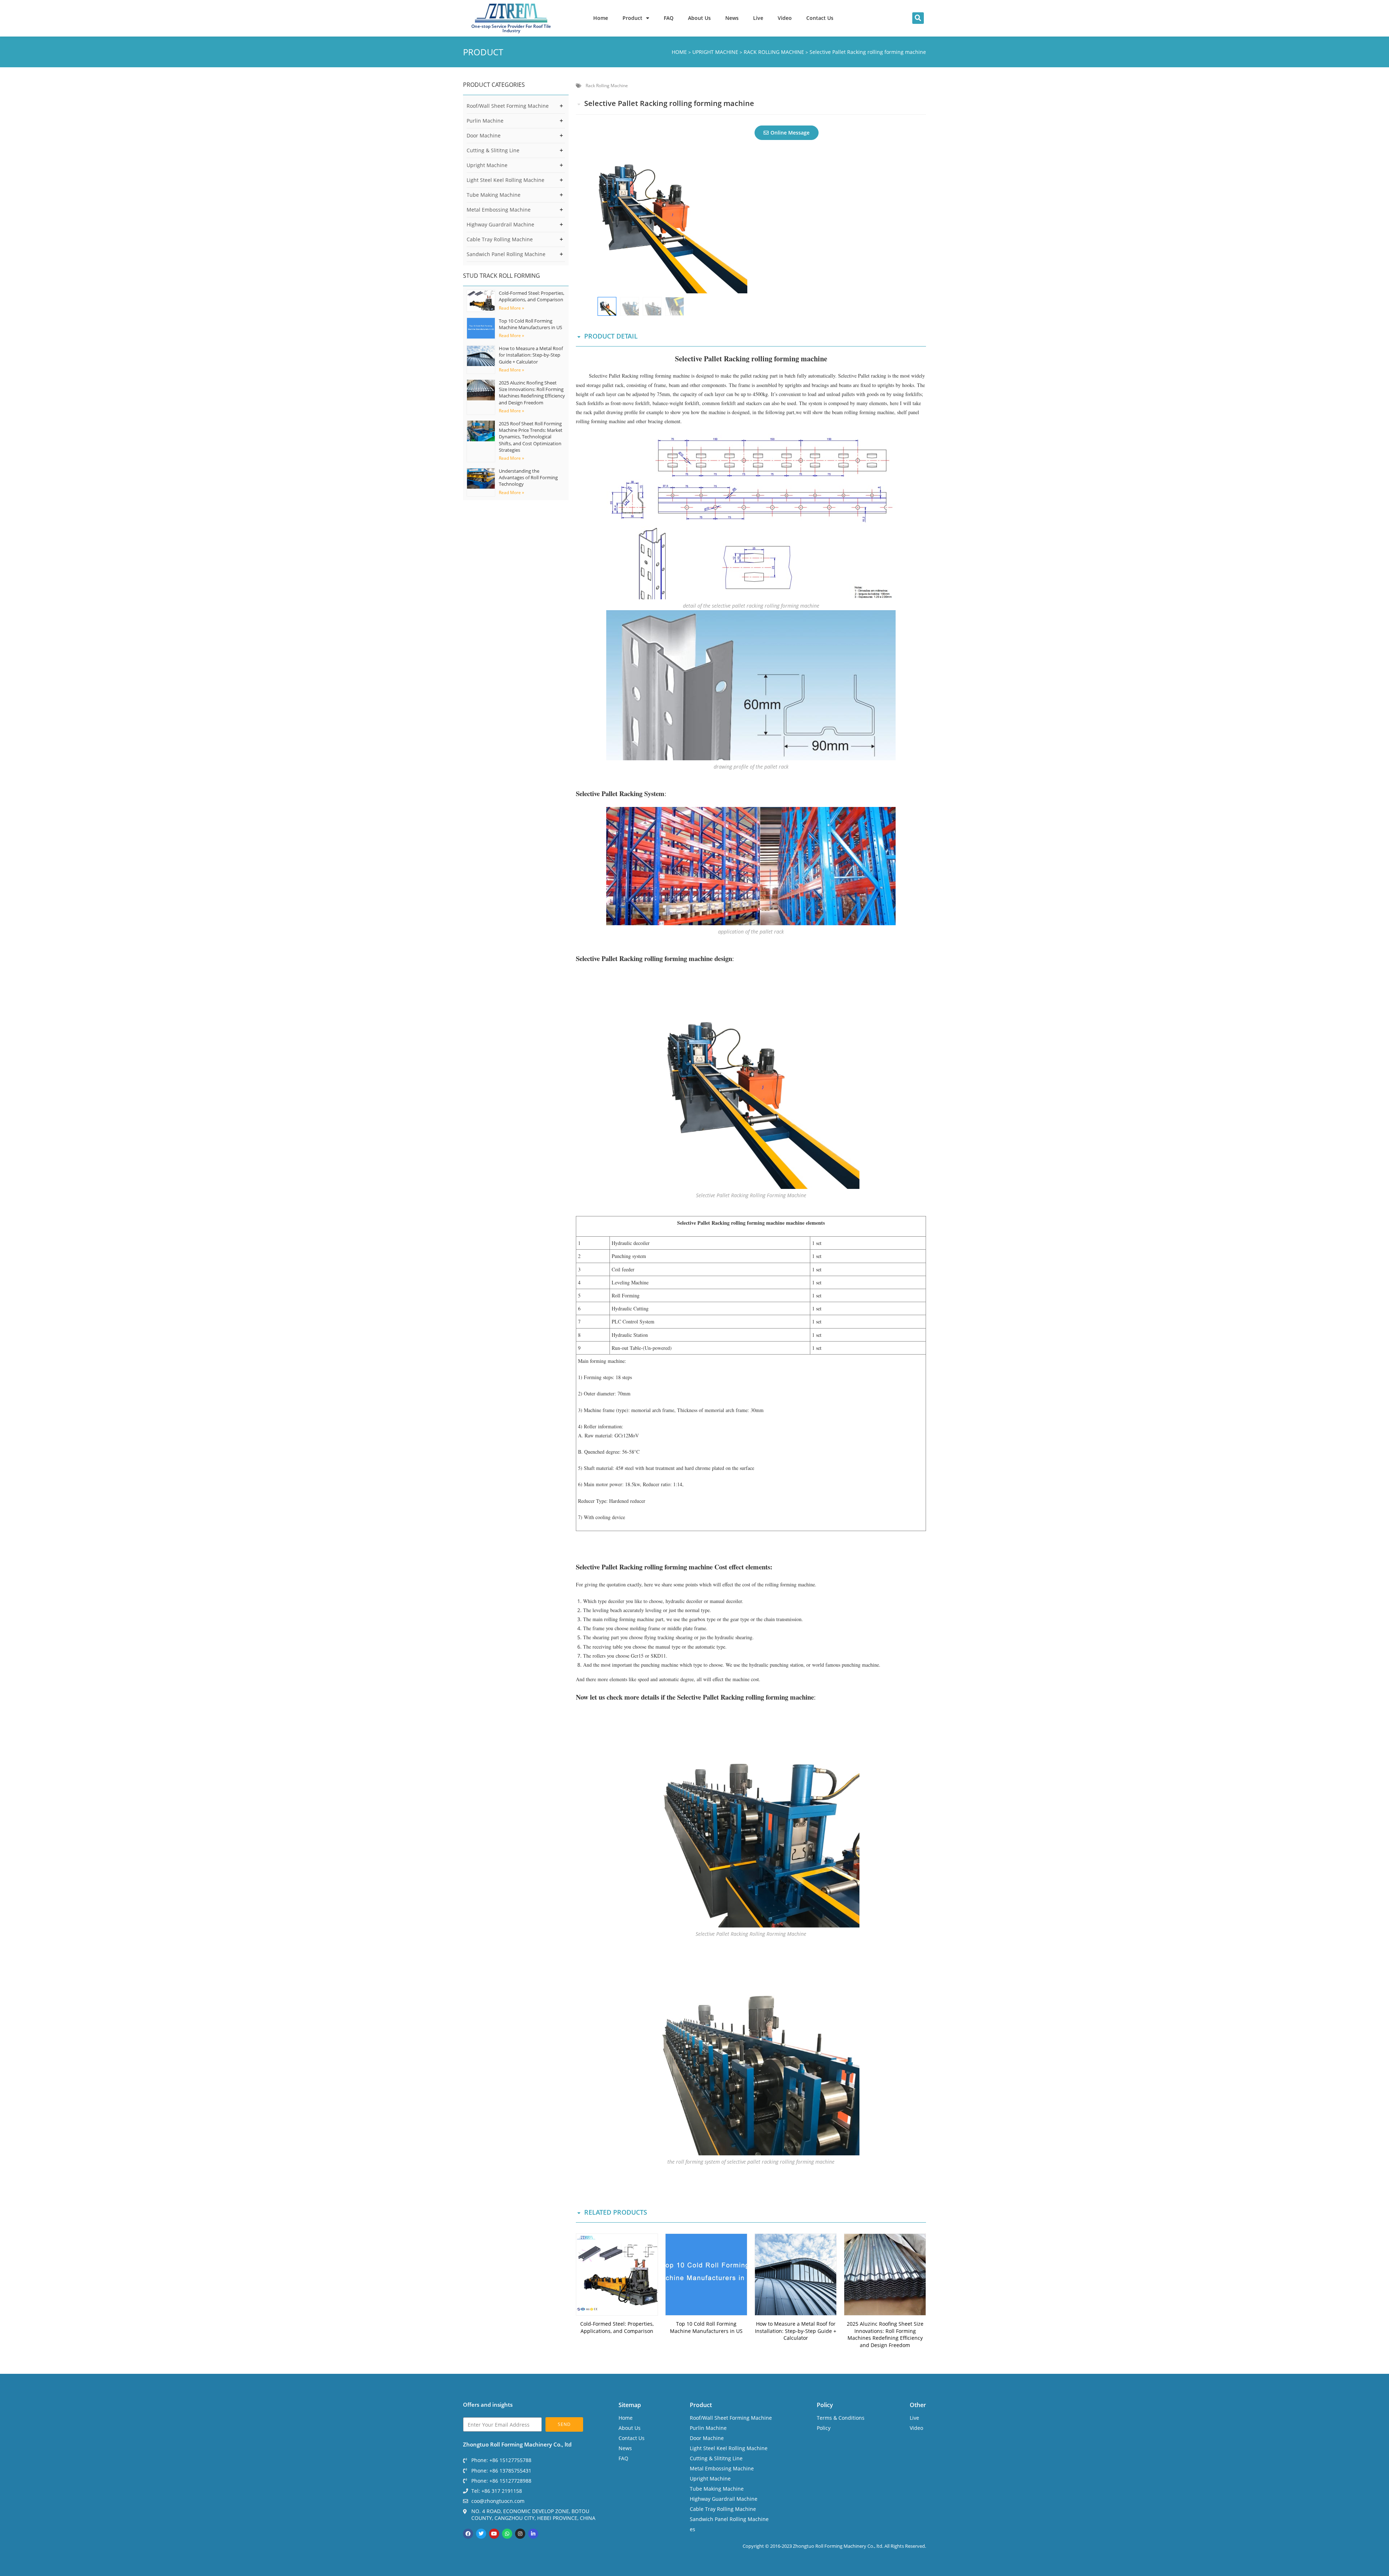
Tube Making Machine (494, 195)
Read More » (511, 308)
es (693, 2529)
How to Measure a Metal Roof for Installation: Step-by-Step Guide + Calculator (531, 355)
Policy (825, 2405)
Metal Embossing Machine (499, 210)
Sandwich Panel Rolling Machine (506, 254)
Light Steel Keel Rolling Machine (506, 180)
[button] (918, 18)
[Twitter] (481, 2534)
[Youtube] (494, 2534)
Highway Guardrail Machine (500, 224)
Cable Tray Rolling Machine (500, 239)
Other (918, 2405)
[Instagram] (520, 2534)
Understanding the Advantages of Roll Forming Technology (528, 477)
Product (632, 18)
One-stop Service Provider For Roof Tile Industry (511, 28)
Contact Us (820, 18)
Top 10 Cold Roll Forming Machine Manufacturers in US (530, 324)
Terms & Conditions (841, 2418)
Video (785, 18)
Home (601, 18)
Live (758, 18)
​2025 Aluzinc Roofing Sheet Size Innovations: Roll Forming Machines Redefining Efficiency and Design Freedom (532, 393)
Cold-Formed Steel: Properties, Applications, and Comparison (532, 296)
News (732, 18)
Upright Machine (487, 165)
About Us (699, 18)
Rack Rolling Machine (607, 86)
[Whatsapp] (507, 2534)
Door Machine (484, 135)
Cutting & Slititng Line (493, 150)
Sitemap (630, 2405)
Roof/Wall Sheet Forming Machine (508, 106)
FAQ (669, 18)
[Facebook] (468, 2534)
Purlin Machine (485, 121)
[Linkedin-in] (533, 2534)
